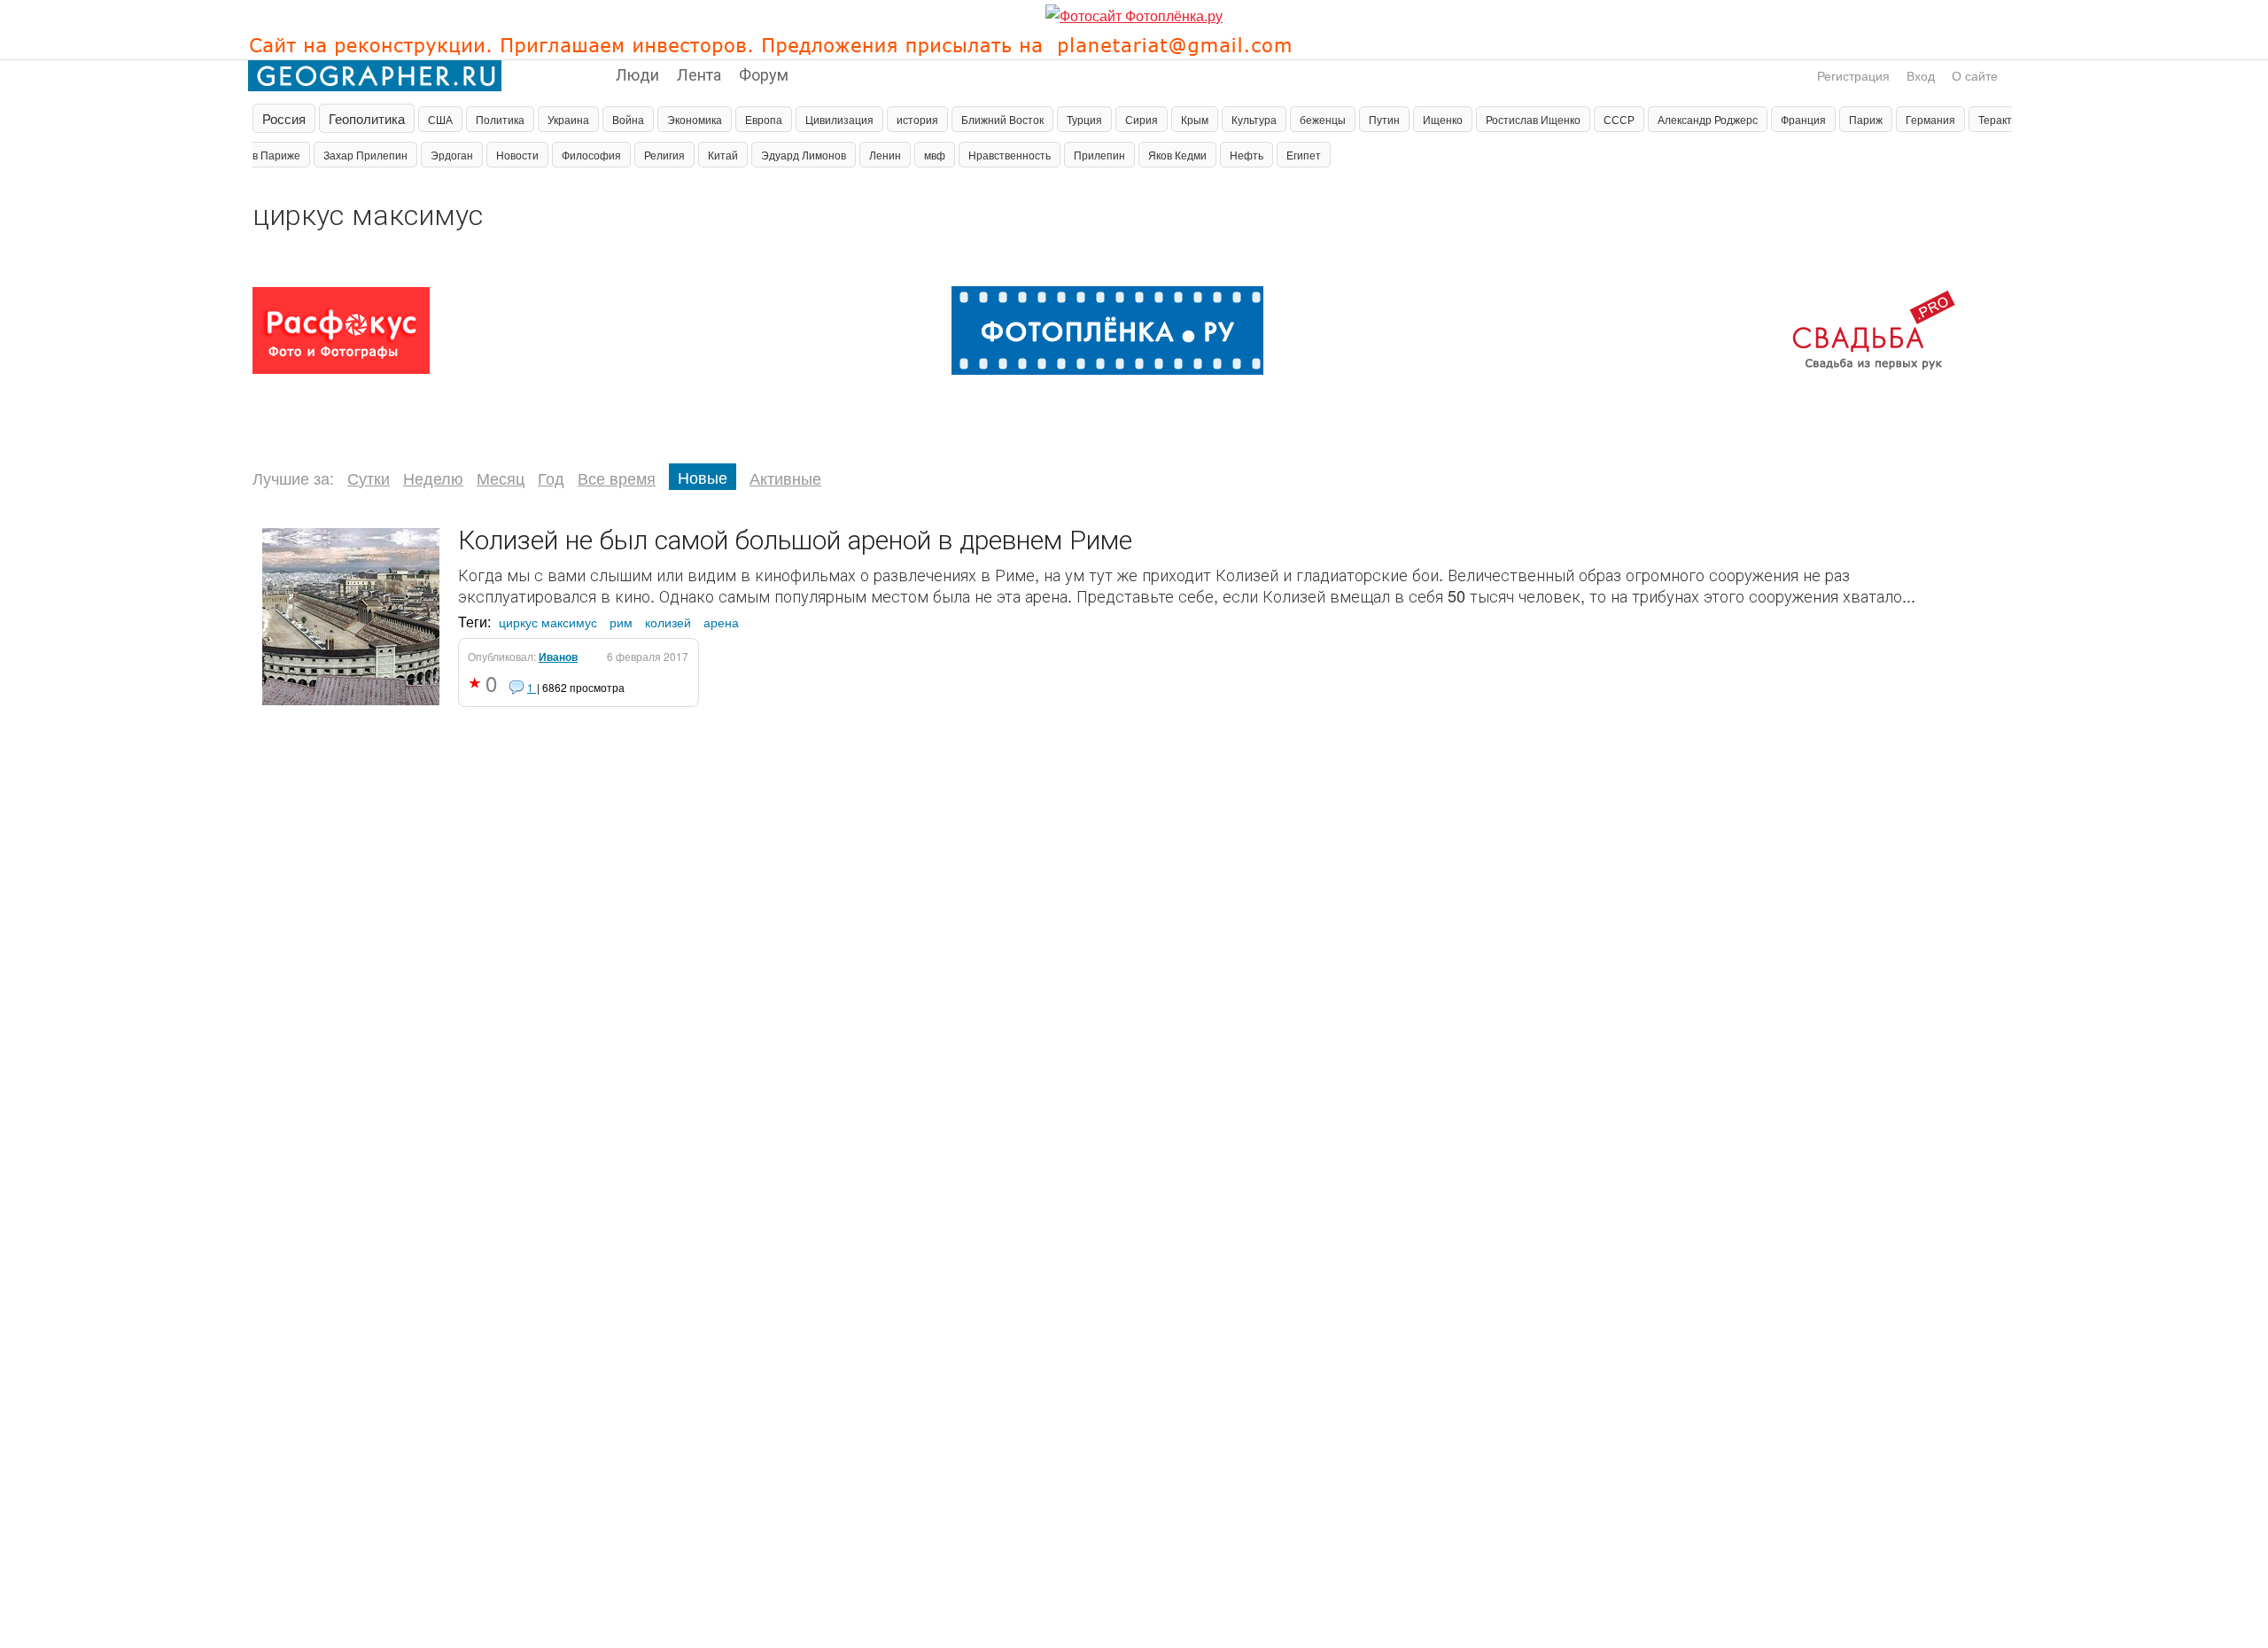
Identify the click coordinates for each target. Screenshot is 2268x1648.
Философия (591, 155)
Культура (1254, 119)
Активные (785, 478)
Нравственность (1010, 155)
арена (721, 622)
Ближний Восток (1002, 119)
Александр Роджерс (1708, 119)
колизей (668, 622)
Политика (500, 119)
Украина (568, 119)
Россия (284, 118)
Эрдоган (452, 155)
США (440, 119)
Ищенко (1443, 119)
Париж (1866, 119)
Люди (637, 74)
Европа (764, 119)
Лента (699, 74)
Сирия (1142, 119)
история (917, 119)
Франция (1803, 119)
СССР (1619, 119)
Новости (517, 155)
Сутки (369, 478)
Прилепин (1099, 155)
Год (551, 478)
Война (628, 119)
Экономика (695, 119)
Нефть (1247, 155)
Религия (664, 155)
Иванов (558, 657)
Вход (1921, 75)
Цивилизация (839, 119)
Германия (1930, 119)
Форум (764, 74)
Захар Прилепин (365, 155)
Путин (1384, 119)
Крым (1195, 119)
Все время (617, 478)
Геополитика (367, 118)
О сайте (1975, 75)
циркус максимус (548, 622)
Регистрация (1853, 75)
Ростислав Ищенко (1533, 119)
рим (621, 622)
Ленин (885, 155)
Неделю (433, 478)
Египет (1304, 155)
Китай (723, 155)
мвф (935, 155)
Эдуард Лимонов (804, 155)
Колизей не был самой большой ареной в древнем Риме (795, 538)
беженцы (1323, 119)
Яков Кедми (1177, 155)
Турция (1084, 119)
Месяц (501, 478)
